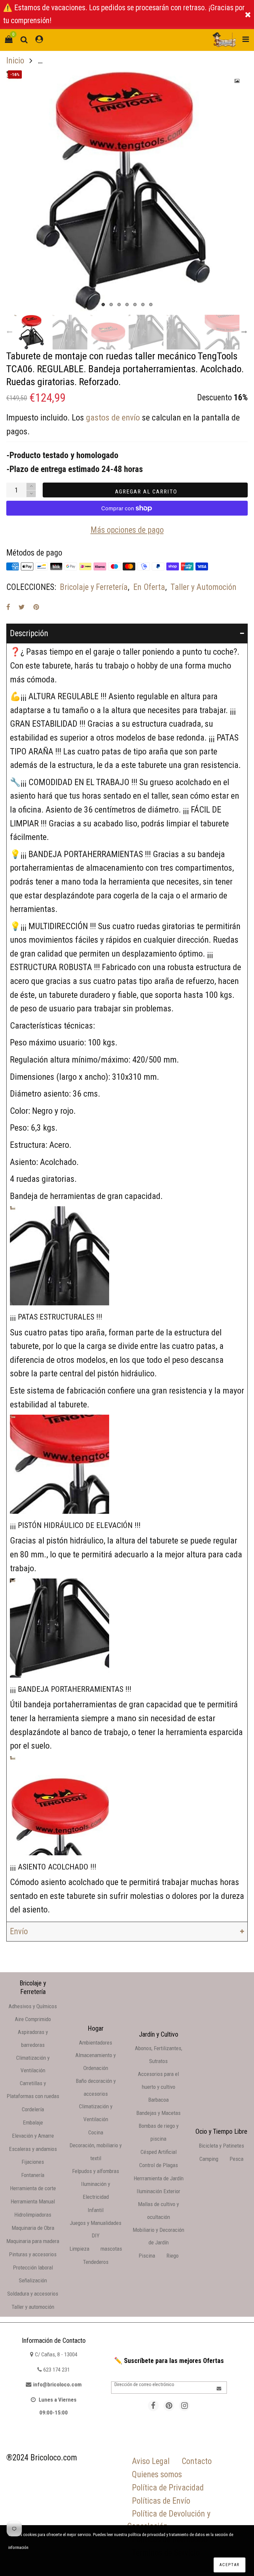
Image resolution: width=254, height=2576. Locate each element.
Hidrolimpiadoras (33, 2215)
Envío (19, 1931)
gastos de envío (113, 417)
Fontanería (33, 2175)
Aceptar (230, 2565)
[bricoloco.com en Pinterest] (169, 2406)
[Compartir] (8, 607)
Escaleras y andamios (33, 2149)
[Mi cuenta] (39, 40)
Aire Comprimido (33, 2019)
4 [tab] (127, 305)
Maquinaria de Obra (33, 2228)
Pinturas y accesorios (33, 2254)
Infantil (96, 2210)
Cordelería (33, 2109)
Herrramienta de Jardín (159, 2178)
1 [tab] (103, 305)
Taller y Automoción (204, 587)
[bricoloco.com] (224, 40)
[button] (10, 332)
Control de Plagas (159, 2165)
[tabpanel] (127, 191)
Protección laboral (33, 2268)
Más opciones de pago (127, 530)
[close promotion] (248, 15)
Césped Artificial (159, 2152)
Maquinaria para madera (33, 2241)
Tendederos (96, 2262)
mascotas (111, 2249)
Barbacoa (158, 2100)
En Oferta (149, 587)
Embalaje (33, 2122)
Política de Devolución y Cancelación (169, 2520)
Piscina (147, 2256)
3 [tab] (119, 305)
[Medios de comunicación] (237, 81)
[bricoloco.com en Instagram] (184, 2406)
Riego (172, 2256)
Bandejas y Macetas (158, 2113)
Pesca (236, 2159)
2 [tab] (111, 305)
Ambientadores (96, 2043)
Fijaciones (33, 2162)
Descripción (29, 633)
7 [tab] (151, 305)
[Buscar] (24, 40)
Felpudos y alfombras (96, 2171)
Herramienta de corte (33, 2188)
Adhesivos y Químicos (33, 2006)
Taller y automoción (33, 2307)
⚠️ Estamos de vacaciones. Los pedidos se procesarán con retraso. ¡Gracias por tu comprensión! (124, 14)
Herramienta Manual (33, 2201)
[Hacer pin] (36, 607)
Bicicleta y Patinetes (221, 2146)
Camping (209, 2159)
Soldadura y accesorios (33, 2294)
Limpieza (79, 2249)
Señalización (33, 2280)
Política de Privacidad (168, 2488)
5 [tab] (135, 305)
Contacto (197, 2461)
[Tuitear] (22, 607)
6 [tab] (143, 305)
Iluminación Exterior (158, 2191)
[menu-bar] (244, 40)
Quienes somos (157, 2474)
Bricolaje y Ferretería (94, 587)
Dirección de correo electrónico (144, 2384)
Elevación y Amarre (33, 2136)
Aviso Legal (151, 2461)
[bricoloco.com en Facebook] (153, 2406)
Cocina (96, 2132)
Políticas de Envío (161, 2501)
